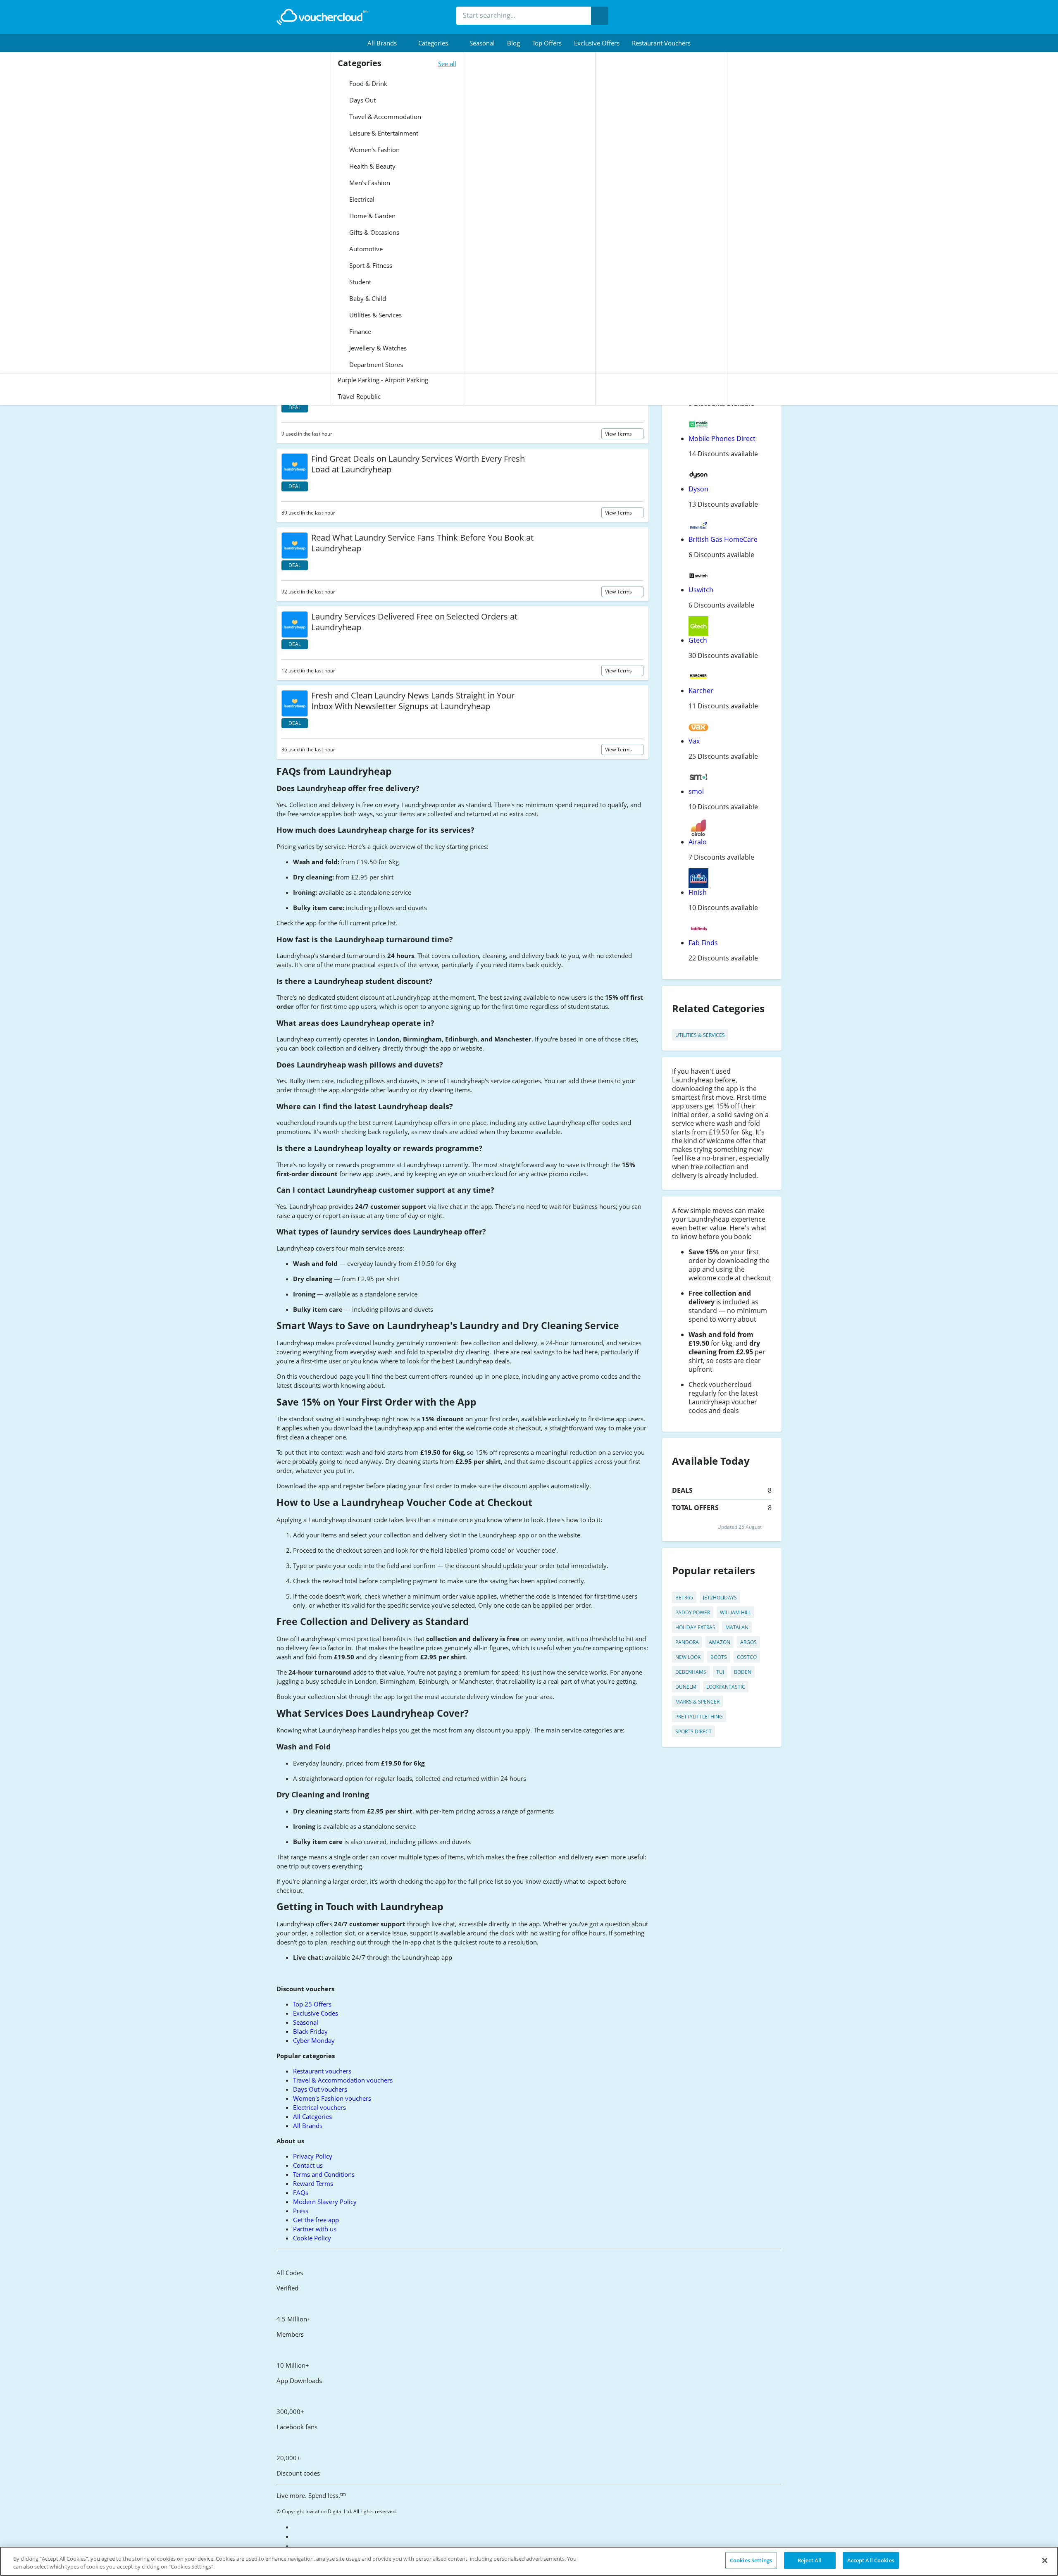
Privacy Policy (313, 2156)
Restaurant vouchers (661, 43)
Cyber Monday (314, 2040)
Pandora (687, 1642)
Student (359, 282)
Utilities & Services (375, 315)
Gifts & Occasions (373, 232)
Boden (743, 1672)
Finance (359, 331)
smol (696, 791)
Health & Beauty (372, 166)
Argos (748, 1642)
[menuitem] (387, 43)
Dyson (698, 489)
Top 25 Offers (312, 2004)
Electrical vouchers (319, 2107)
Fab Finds (703, 943)
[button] (387, 43)
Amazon (720, 1642)
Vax (694, 741)
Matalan (737, 1627)
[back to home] (322, 17)
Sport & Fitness (370, 265)
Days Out (362, 100)
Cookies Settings (751, 2560)
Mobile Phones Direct (722, 438)
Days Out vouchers (320, 2089)
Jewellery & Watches (377, 348)
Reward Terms (313, 2183)
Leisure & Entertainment (383, 133)
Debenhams (691, 1672)
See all (447, 64)
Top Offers (547, 43)
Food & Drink (367, 83)
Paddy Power (693, 1612)
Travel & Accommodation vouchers (343, 2080)
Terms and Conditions (324, 2174)
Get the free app (316, 2220)
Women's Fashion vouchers (332, 2098)
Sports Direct (693, 1731)
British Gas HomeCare (723, 539)
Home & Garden (372, 216)
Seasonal (482, 43)
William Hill (735, 1612)
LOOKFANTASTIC (726, 1687)
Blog (514, 43)
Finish (698, 892)
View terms (619, 434)
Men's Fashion (369, 183)
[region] (529, 2561)
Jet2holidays (720, 1598)
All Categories (312, 2116)
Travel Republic (359, 396)
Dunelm (686, 1687)
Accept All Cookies (871, 2560)
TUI (720, 1672)
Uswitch (701, 590)
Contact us (308, 2165)
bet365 (684, 1598)
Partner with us (315, 2229)
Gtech (698, 640)
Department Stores (375, 365)
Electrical (361, 199)
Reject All (810, 2560)
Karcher (701, 691)
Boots (719, 1657)
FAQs (301, 2192)
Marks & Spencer (697, 1702)
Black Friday (310, 2031)
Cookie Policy (312, 2238)
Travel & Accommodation (384, 117)
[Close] (1045, 2560)
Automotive (365, 249)
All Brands (308, 2126)
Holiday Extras (695, 1627)
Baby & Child (367, 298)
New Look (688, 1657)
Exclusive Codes (316, 2013)
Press (301, 2211)
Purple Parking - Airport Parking (383, 380)
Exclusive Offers (597, 43)
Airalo (698, 842)
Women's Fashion (374, 150)
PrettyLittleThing (699, 1717)
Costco (747, 1657)
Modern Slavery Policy (325, 2202)
